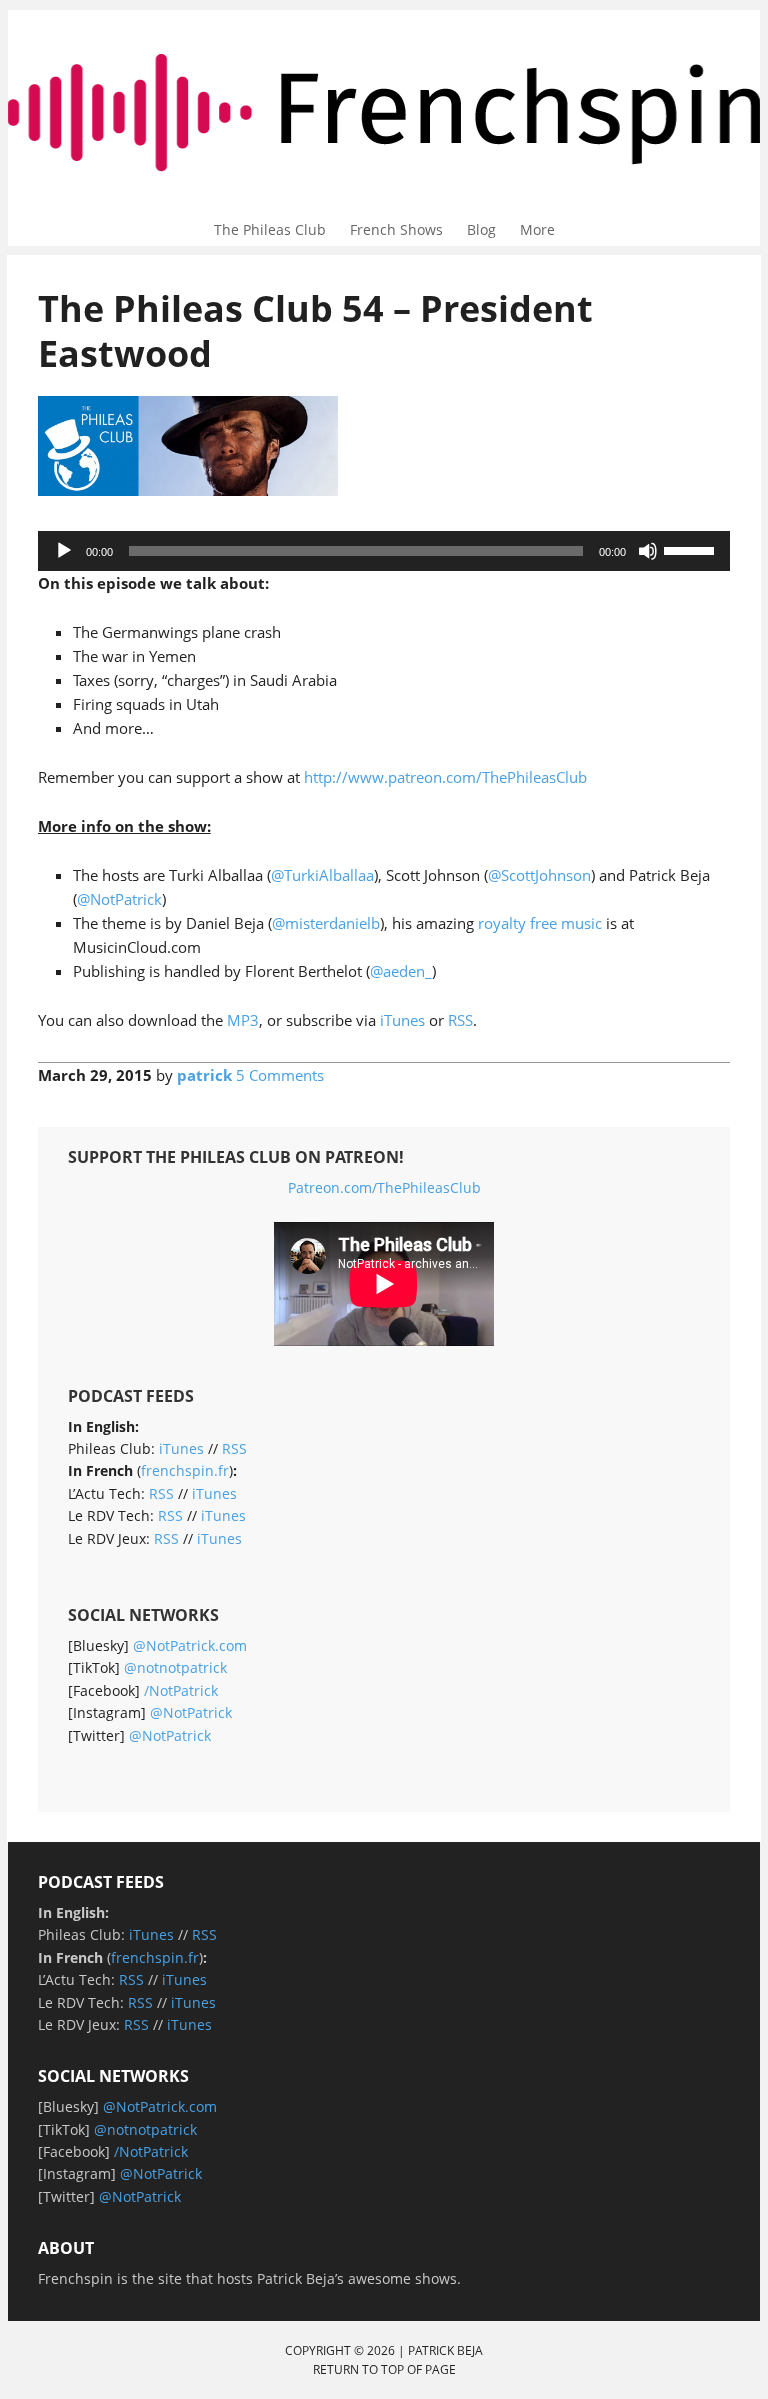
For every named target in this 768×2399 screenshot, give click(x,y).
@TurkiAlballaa (322, 875)
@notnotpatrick (175, 1667)
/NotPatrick (181, 1690)
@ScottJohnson (539, 875)
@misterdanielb (326, 923)
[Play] (64, 551)
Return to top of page (384, 2369)
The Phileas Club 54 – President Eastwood (315, 331)
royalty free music (540, 923)
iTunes (402, 1020)
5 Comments (280, 1075)
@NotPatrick (119, 899)
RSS (460, 1020)
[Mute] (648, 551)
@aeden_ (401, 971)
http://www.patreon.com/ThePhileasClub (445, 777)
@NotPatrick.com (190, 1645)
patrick (204, 1075)
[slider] (692, 549)
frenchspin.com (384, 57)
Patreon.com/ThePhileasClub (384, 1187)
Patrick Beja (445, 2350)
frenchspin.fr (185, 1470)
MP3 (243, 1020)
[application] (384, 551)
